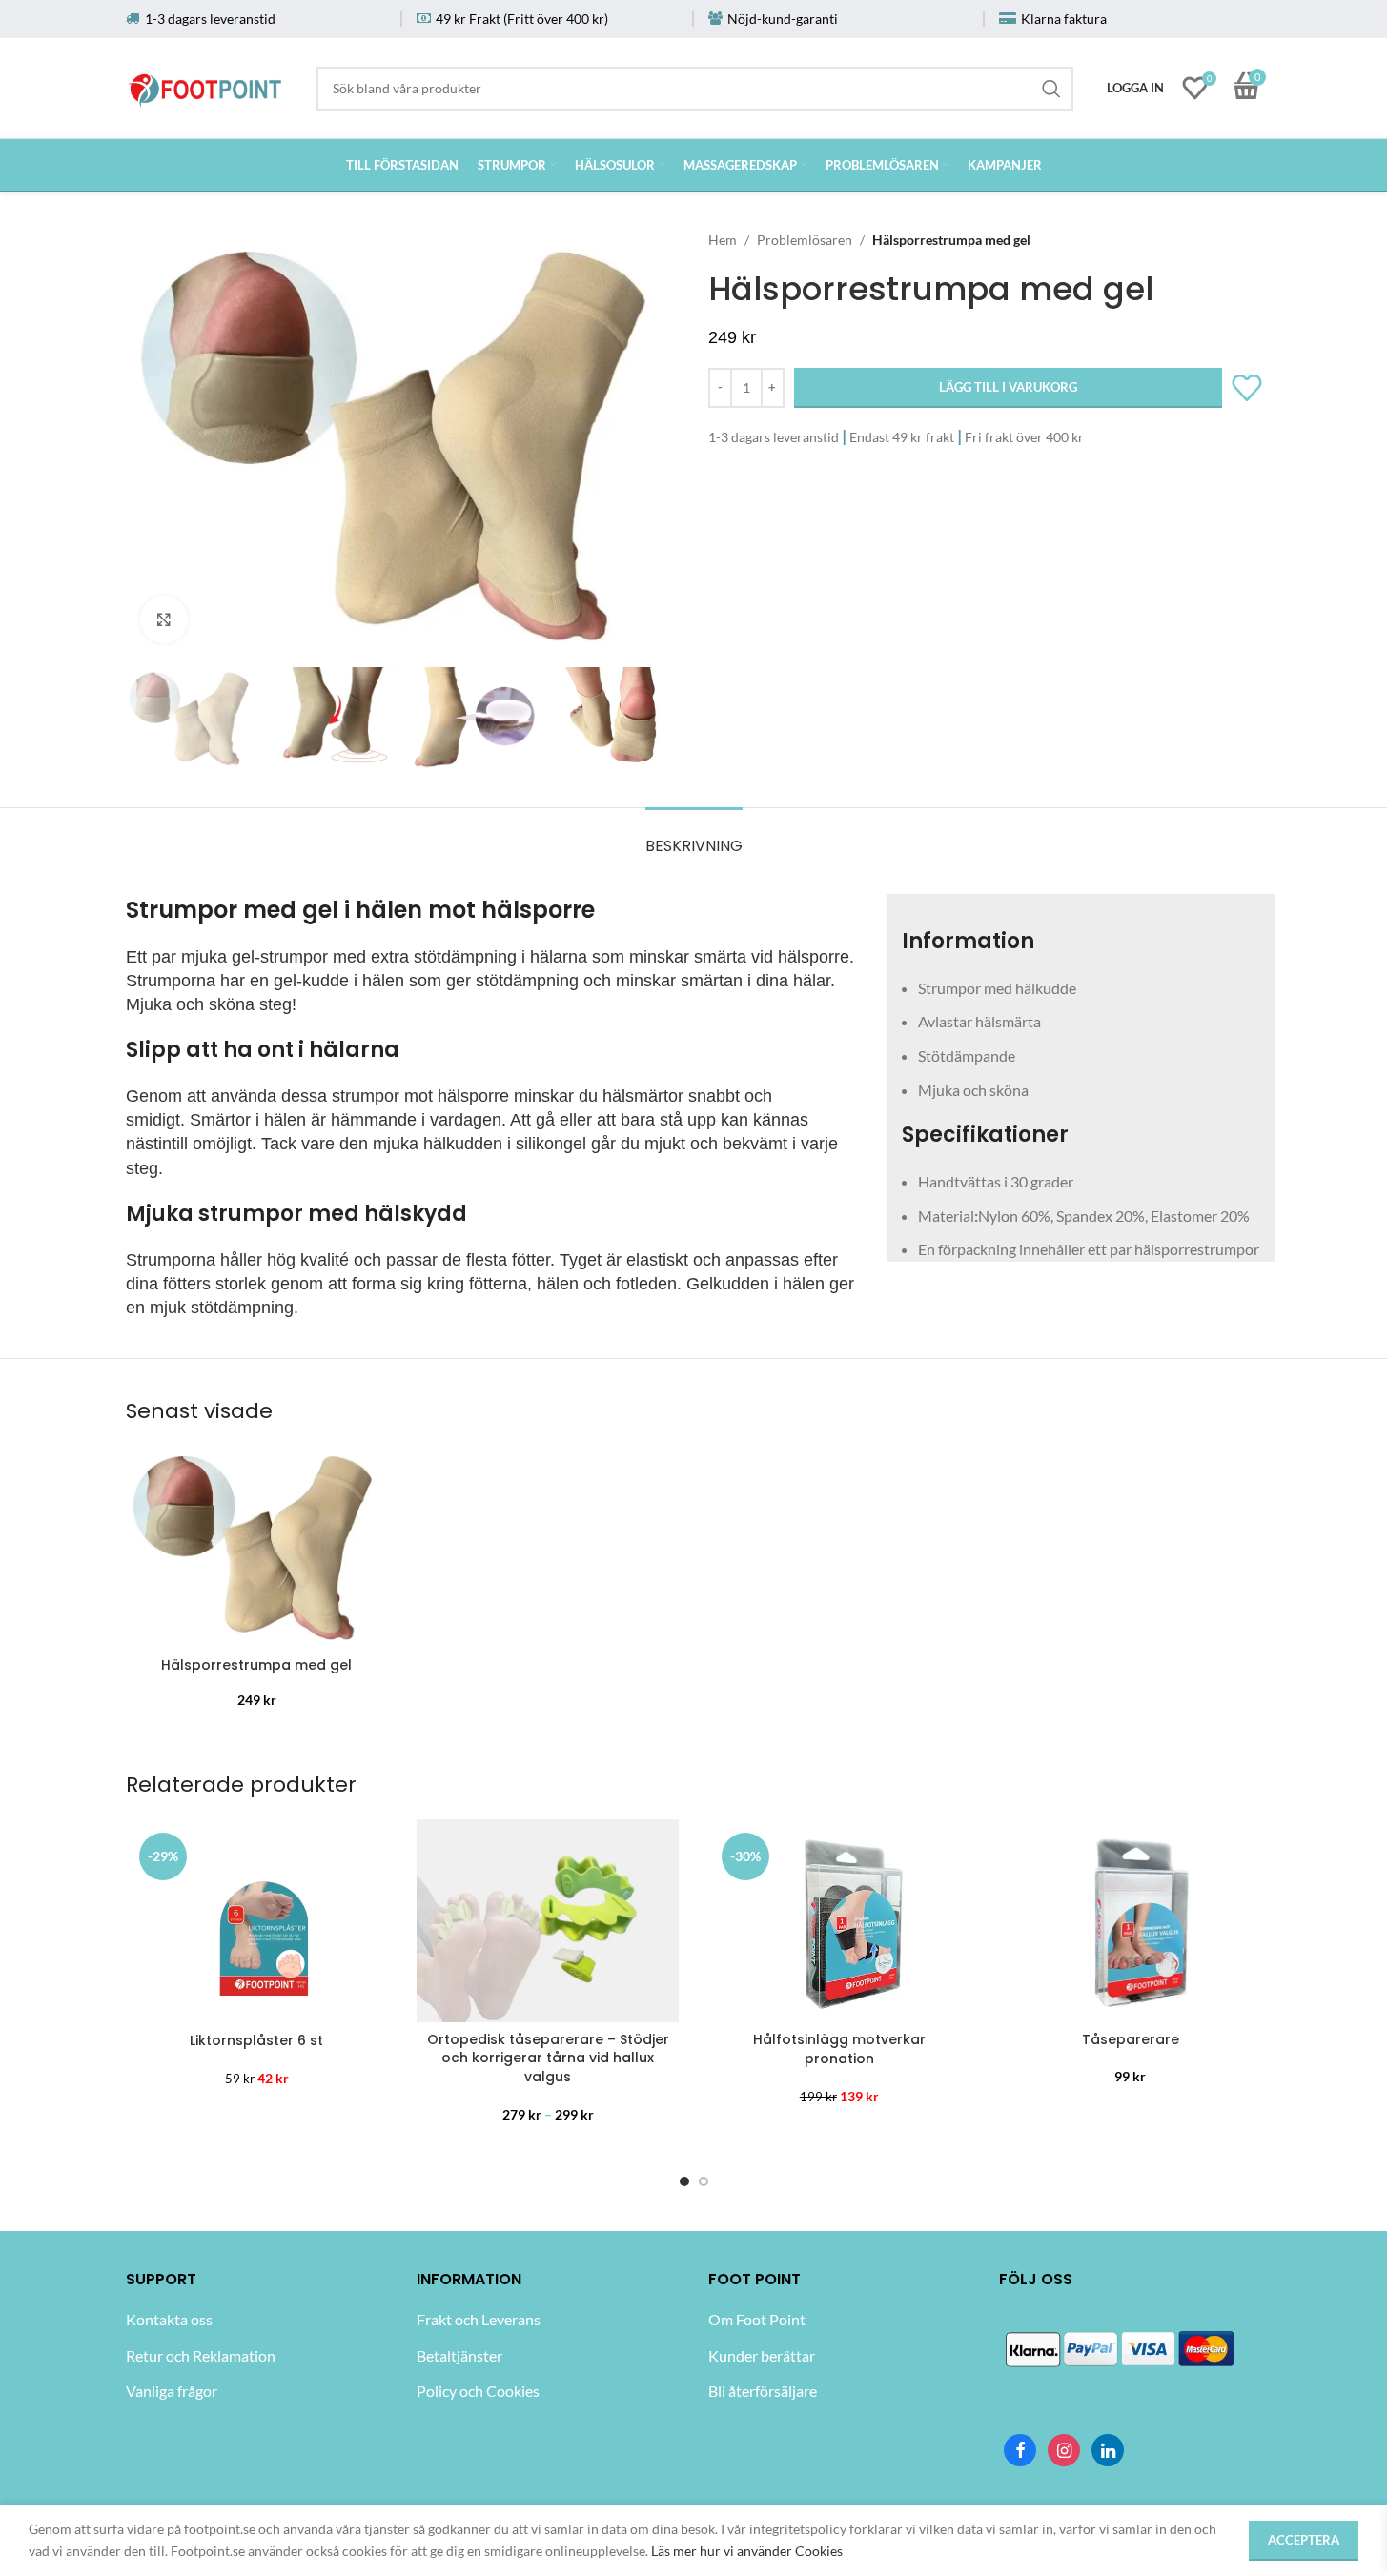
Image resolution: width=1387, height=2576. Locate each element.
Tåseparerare (1131, 2039)
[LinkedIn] (1108, 2450)
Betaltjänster (459, 2355)
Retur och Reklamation (201, 2355)
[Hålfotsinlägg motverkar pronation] (840, 1921)
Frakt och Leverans (479, 2319)
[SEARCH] (1051, 89)
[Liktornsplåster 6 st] (257, 1921)
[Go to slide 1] (684, 2180)
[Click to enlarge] (164, 619)
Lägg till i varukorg (1008, 387)
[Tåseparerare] (1131, 1920)
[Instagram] (1064, 2450)
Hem (723, 240)
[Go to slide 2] (704, 2180)
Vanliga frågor (172, 2391)
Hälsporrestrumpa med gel (256, 1665)
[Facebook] (1020, 2450)
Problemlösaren (805, 240)
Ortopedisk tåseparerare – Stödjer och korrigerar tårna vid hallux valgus (548, 2058)
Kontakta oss (169, 2319)
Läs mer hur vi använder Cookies (747, 2551)
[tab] (694, 836)
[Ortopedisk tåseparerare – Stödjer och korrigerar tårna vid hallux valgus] (548, 1921)
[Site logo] (206, 84)
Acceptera (1304, 2540)
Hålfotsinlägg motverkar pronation (839, 2049)
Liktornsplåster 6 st (256, 2040)
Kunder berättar (762, 2355)
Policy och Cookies (478, 2391)
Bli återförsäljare (763, 2391)
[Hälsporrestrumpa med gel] (257, 1547)
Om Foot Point (757, 2319)
